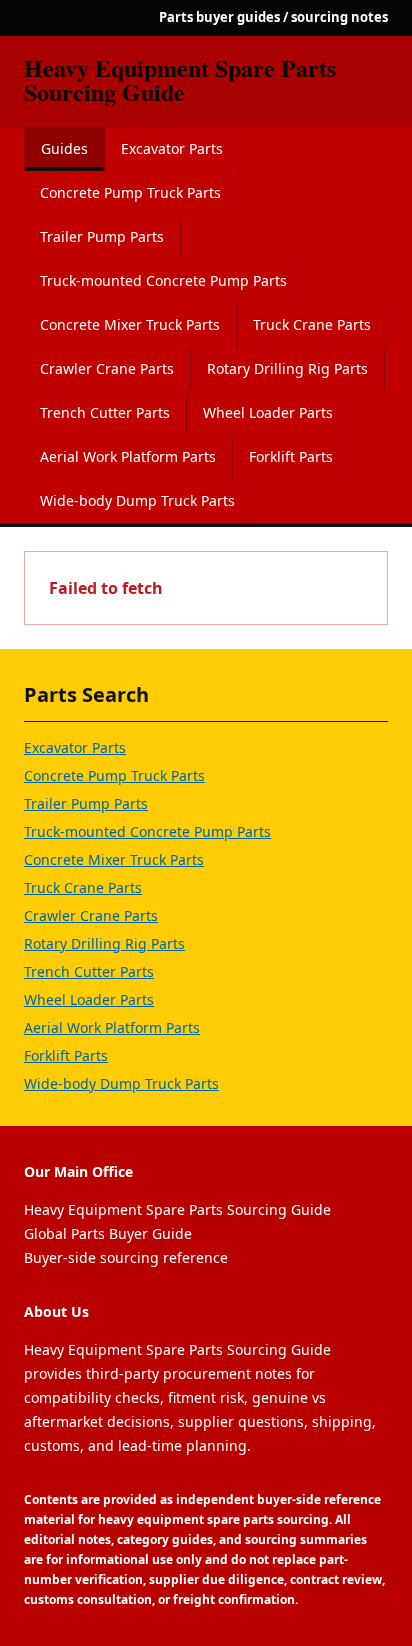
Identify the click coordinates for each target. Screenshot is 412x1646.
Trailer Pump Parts (102, 236)
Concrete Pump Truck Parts (130, 192)
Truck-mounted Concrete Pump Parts (163, 280)
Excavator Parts (172, 148)
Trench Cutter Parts (105, 412)
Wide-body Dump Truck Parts (137, 500)
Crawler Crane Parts (107, 368)
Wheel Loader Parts (268, 412)
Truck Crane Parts (312, 324)
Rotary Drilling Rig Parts (287, 368)
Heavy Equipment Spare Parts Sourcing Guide (180, 80)
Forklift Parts (291, 456)
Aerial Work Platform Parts (128, 456)
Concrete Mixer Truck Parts (130, 324)
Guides (64, 148)
